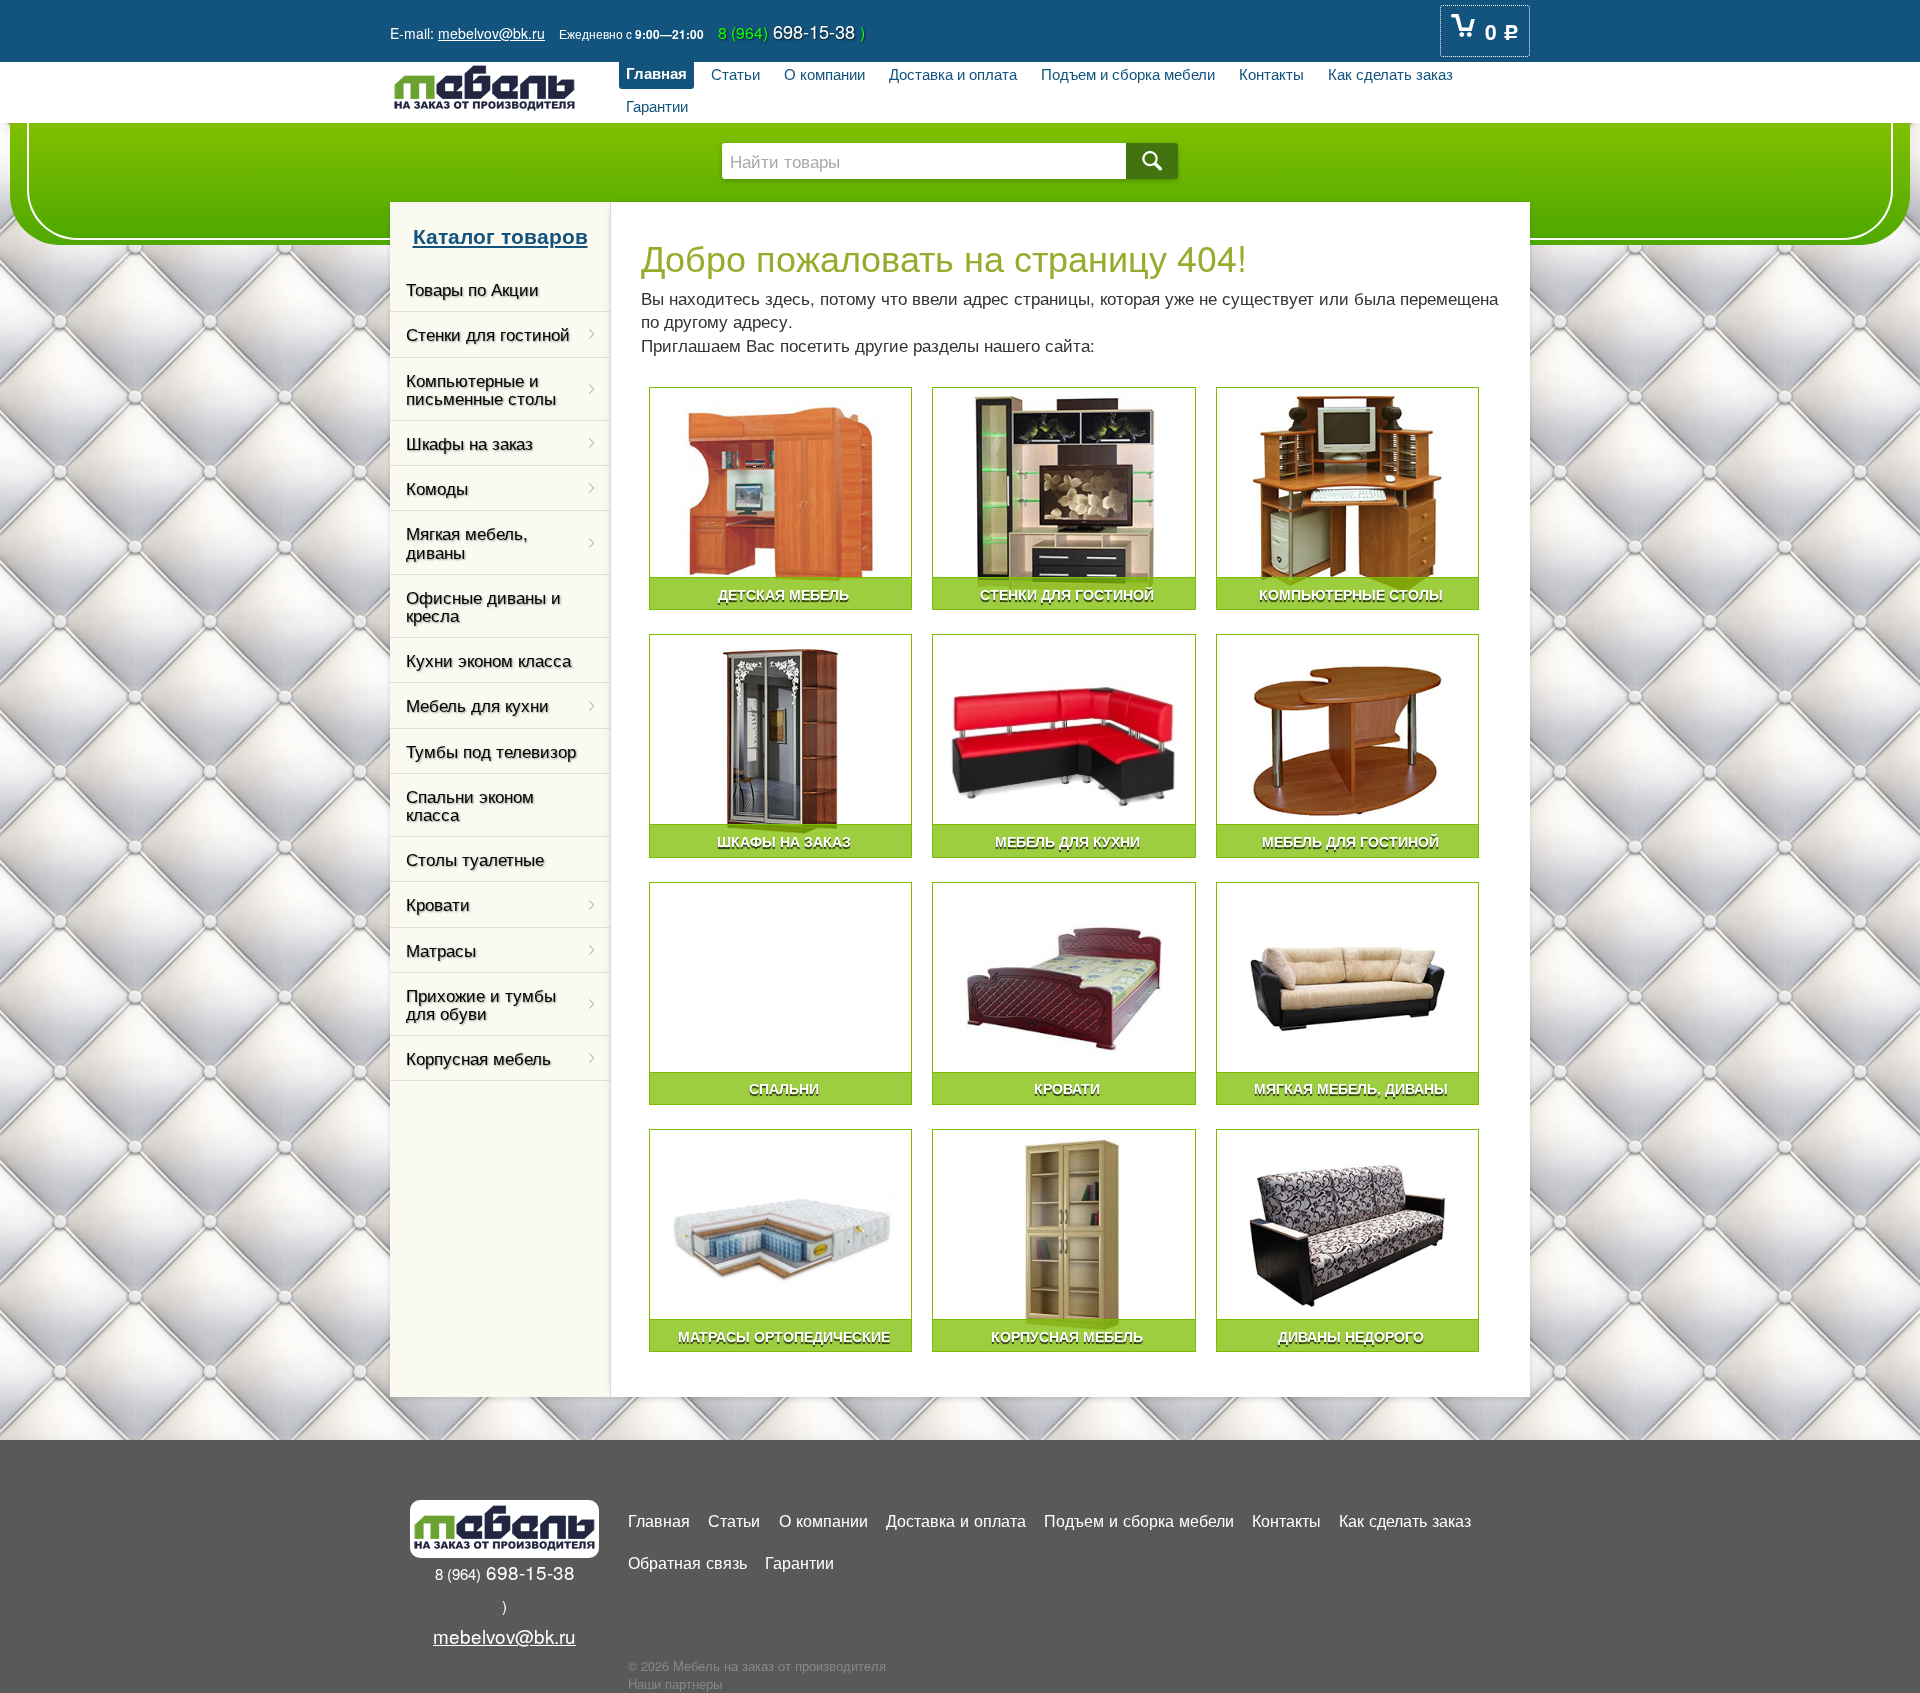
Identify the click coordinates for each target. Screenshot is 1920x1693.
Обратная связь (687, 1562)
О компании (824, 73)
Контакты (1271, 73)
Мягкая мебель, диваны (467, 542)
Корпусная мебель (478, 1058)
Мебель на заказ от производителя (779, 1666)
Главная (656, 73)
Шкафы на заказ (469, 443)
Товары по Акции (472, 289)
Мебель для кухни (477, 705)
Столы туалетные (475, 859)
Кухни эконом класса (488, 660)
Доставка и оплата (953, 73)
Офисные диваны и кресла (483, 606)
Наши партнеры (675, 1684)
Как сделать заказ (1390, 73)
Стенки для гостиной (488, 334)
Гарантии (657, 105)
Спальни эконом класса (470, 805)
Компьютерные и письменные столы (481, 389)
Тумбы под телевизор (491, 751)
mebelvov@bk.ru (491, 33)
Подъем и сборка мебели (1128, 73)
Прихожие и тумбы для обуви (481, 1004)
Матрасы (441, 950)
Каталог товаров (500, 235)
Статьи (735, 73)
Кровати (438, 904)
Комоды (437, 488)
